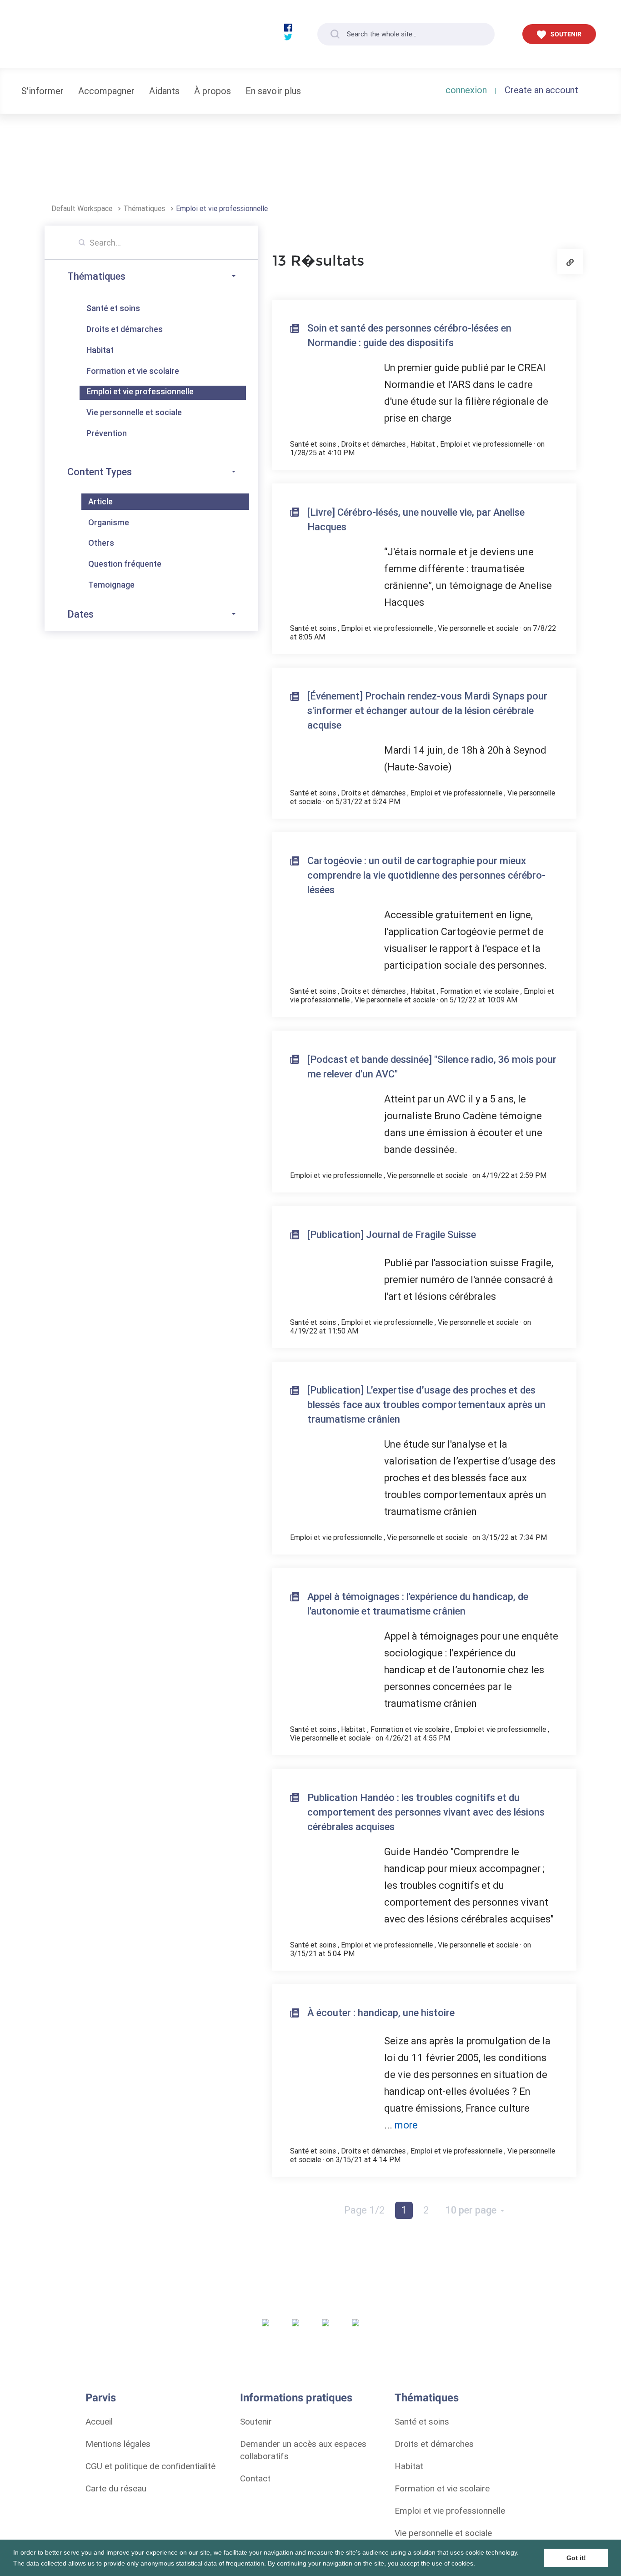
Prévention (107, 433)
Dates (80, 614)
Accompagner (106, 91)
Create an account (541, 90)
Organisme (109, 522)
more (406, 2125)
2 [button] (426, 2210)
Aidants (164, 91)
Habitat (100, 350)
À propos (213, 91)
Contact (255, 2478)
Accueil (99, 2421)
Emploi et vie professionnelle (222, 208)
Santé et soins (113, 308)
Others (101, 543)
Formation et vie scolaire (133, 371)
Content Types (100, 472)
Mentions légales (118, 2444)
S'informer (43, 91)
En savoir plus (273, 91)
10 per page (472, 2210)
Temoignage (111, 585)
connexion (466, 90)
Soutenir (256, 2421)
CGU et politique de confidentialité (150, 2466)
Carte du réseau (116, 2488)
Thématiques (145, 208)
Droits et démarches (125, 329)
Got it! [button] (576, 2558)
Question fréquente (125, 564)
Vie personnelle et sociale (134, 412)
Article (100, 501)
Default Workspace (83, 208)
